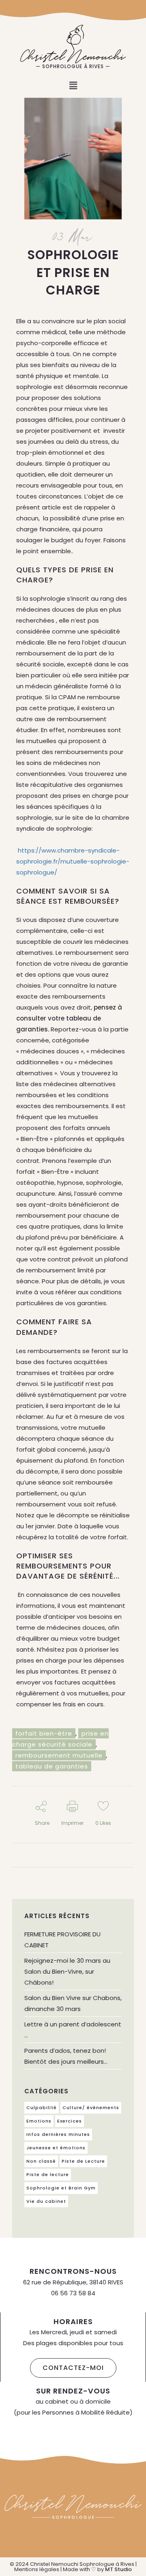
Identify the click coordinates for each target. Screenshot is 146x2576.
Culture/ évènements (91, 2108)
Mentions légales (37, 2569)
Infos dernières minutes (58, 2134)
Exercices (70, 2121)
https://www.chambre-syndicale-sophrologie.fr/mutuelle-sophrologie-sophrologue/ (73, 861)
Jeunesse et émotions (56, 2148)
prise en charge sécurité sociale (60, 1739)
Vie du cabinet (46, 2201)
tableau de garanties (52, 1766)
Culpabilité (42, 2108)
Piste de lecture (48, 2174)
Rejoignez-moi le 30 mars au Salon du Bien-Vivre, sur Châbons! (67, 1971)
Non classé (41, 2161)
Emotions (39, 2121)
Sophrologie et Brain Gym (61, 2188)
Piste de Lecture (83, 2161)
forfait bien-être (44, 1733)
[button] (73, 86)
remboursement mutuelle (59, 1755)
